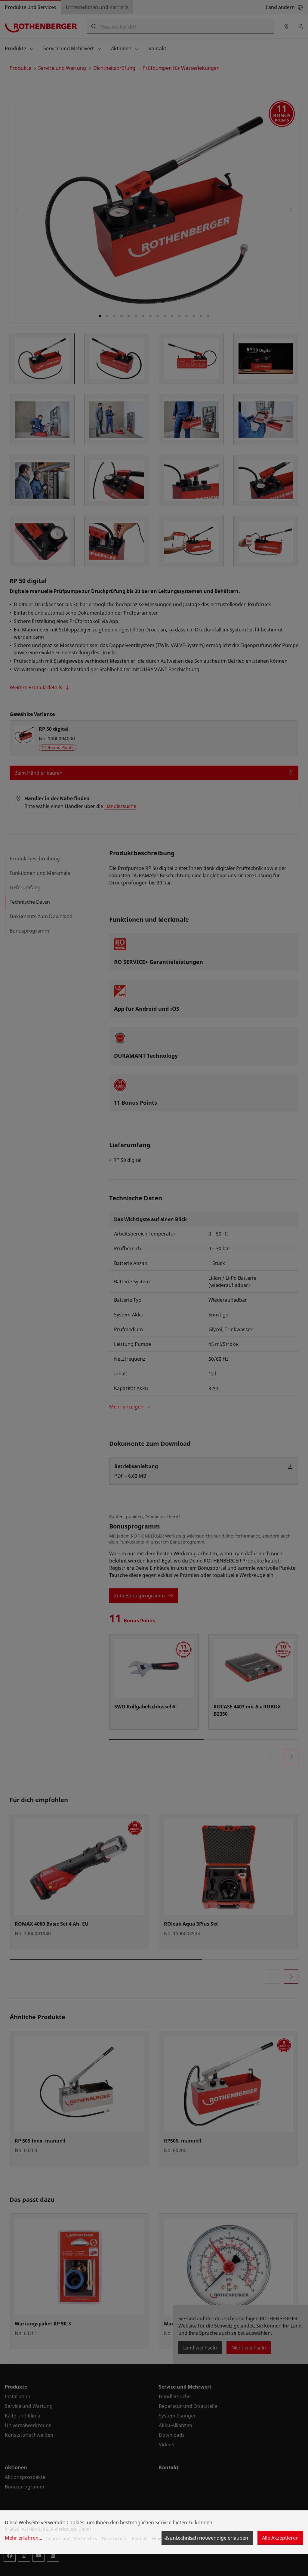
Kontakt (140, 2539)
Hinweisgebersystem (173, 2539)
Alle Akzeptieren (280, 2538)
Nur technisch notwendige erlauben (207, 2538)
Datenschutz (115, 2539)
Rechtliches (86, 2539)
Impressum (58, 2539)
